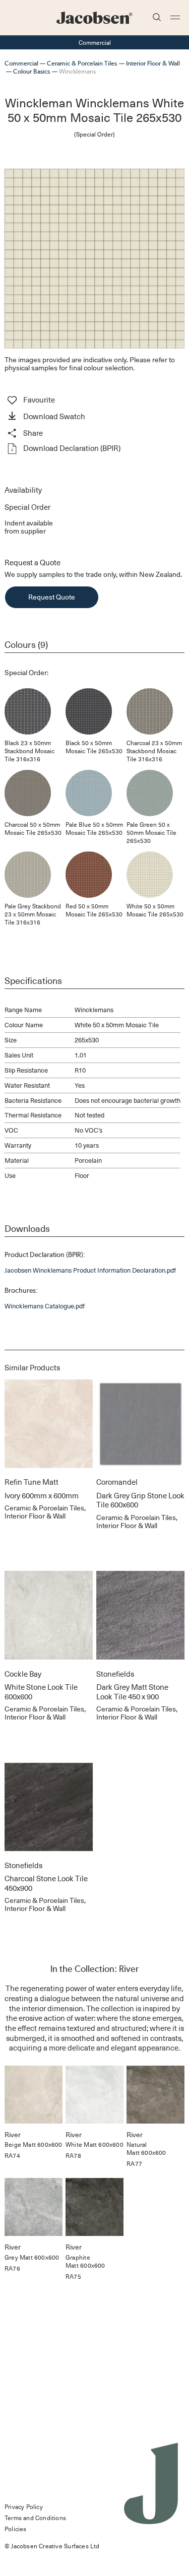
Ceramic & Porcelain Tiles (82, 63)
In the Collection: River (94, 1969)
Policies (16, 2529)
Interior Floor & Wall (153, 63)
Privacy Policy (24, 2506)
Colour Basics (31, 71)
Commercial (21, 63)
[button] (94, 417)
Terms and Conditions (35, 2518)
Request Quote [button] (52, 597)
